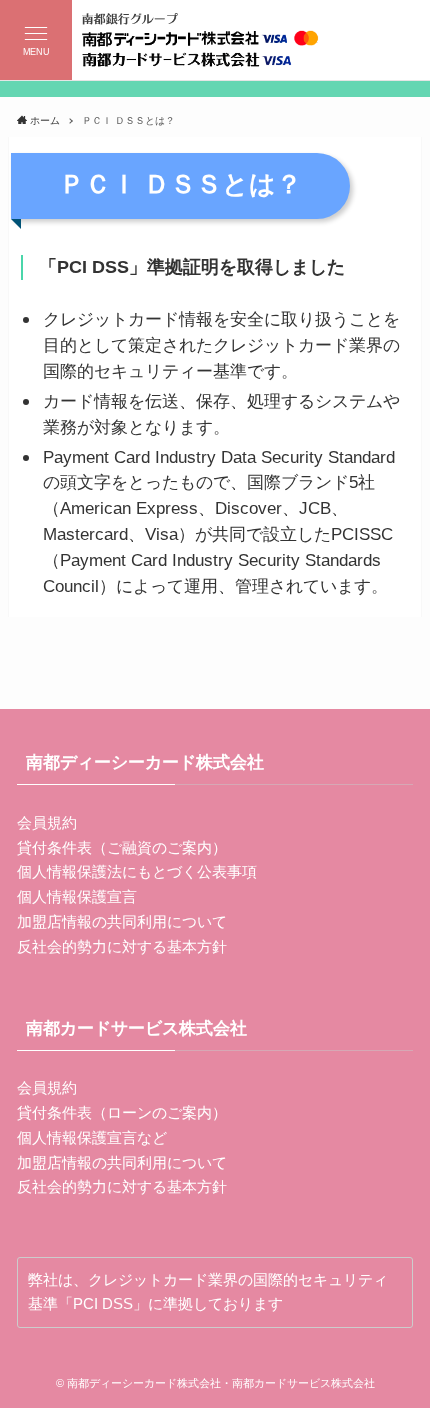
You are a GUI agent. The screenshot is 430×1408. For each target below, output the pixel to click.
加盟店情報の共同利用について (122, 921)
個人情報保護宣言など (92, 1137)
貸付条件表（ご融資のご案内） (122, 847)
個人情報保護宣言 (77, 896)
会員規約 (47, 822)
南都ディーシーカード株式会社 (145, 762)
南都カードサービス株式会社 (136, 1028)
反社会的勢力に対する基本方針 (122, 946)
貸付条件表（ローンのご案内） (122, 1112)
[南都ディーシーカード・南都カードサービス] (214, 40)
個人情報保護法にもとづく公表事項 (137, 871)
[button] (36, 40)
